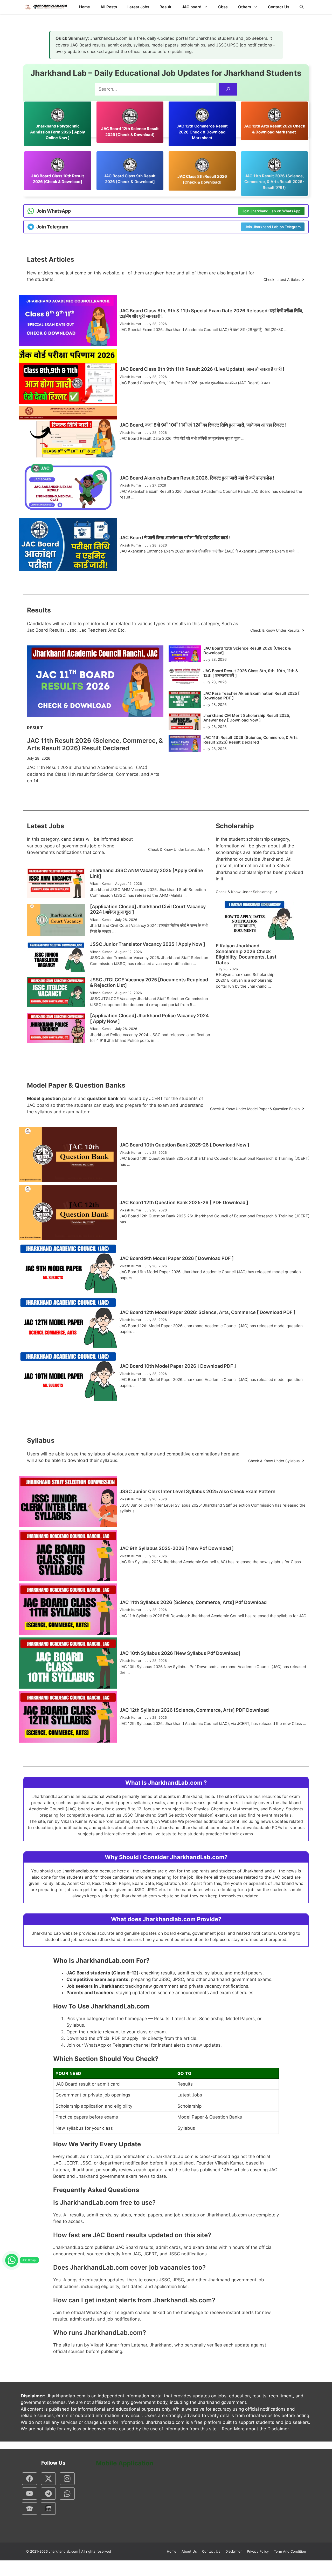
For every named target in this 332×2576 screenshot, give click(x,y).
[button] (302, 7)
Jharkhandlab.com (63, 2551)
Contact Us (279, 7)
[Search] (228, 89)
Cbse (223, 7)
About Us (189, 2551)
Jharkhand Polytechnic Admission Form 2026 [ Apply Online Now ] (58, 132)
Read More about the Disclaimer (255, 2429)
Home (85, 7)
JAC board (192, 7)
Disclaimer (234, 2551)
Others (245, 7)
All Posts (109, 7)
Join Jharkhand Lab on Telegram (273, 227)
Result (165, 7)
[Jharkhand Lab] (45, 7)
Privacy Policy (258, 2551)
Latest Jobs (138, 7)
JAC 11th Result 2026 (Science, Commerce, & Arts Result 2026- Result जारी (274, 182)
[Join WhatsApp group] (12, 2260)
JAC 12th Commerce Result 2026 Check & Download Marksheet (202, 132)
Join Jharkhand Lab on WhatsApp (271, 211)
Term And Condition (290, 2551)
